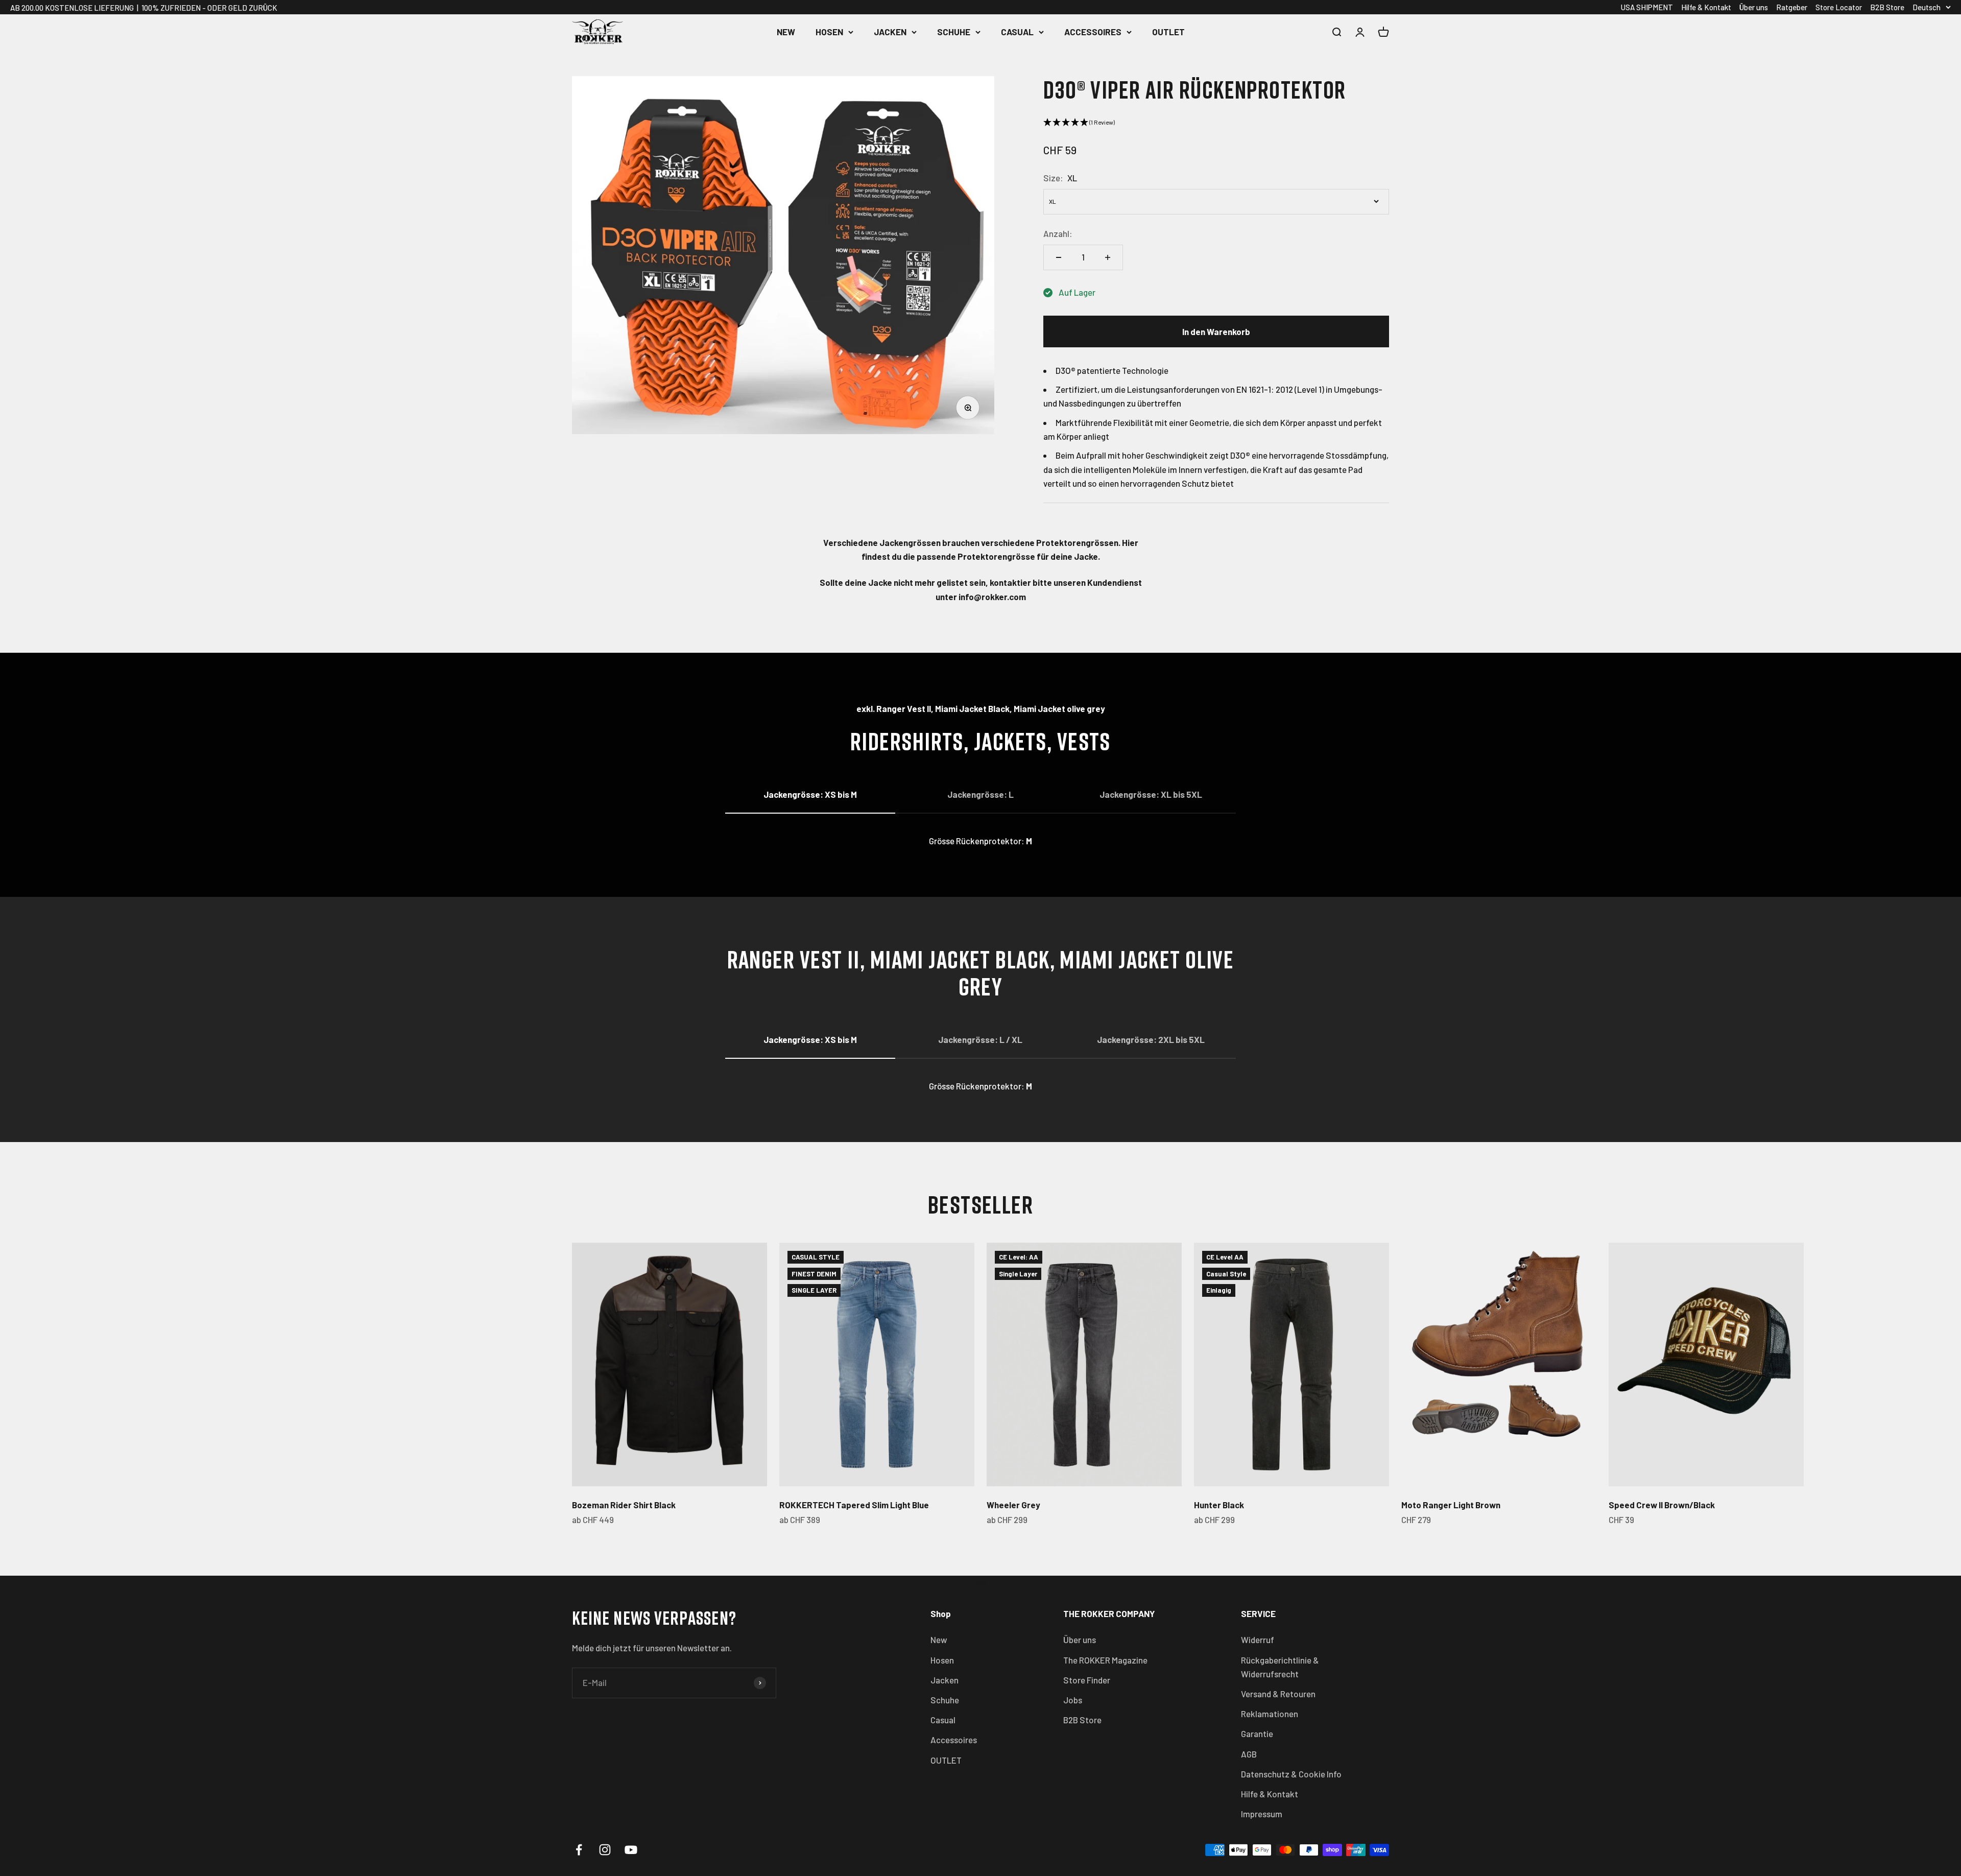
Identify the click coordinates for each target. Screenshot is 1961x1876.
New (786, 32)
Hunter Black (1219, 1505)
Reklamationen (1270, 1714)
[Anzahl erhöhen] (1108, 257)
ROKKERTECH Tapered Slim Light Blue (854, 1505)
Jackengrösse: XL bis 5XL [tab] (1151, 794)
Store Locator (1839, 7)
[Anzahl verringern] (1059, 257)
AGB (1249, 1754)
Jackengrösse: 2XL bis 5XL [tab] (1151, 1039)
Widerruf (1258, 1640)
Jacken (890, 32)
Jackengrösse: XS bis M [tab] (810, 794)
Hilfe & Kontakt (1706, 7)
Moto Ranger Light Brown (1451, 1505)
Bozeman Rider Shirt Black (624, 1505)
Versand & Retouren (1278, 1694)
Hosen (829, 32)
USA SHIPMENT (1647, 7)
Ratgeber (1792, 7)
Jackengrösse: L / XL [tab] (980, 1039)
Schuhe (954, 32)
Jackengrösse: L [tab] (980, 794)
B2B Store (1887, 7)
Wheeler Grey (1013, 1505)
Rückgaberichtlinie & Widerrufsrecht (1280, 1667)
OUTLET (1168, 32)
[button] (1216, 122)
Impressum (1262, 1814)
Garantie (1257, 1733)
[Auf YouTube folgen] (631, 1850)
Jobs (1073, 1700)
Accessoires (1093, 32)
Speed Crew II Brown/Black (1662, 1505)
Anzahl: (1058, 233)
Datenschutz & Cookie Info (1291, 1774)
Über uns (1754, 7)
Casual (1017, 32)
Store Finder (1087, 1680)
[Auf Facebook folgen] (579, 1850)
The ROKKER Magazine (1105, 1660)
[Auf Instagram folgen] (605, 1850)
